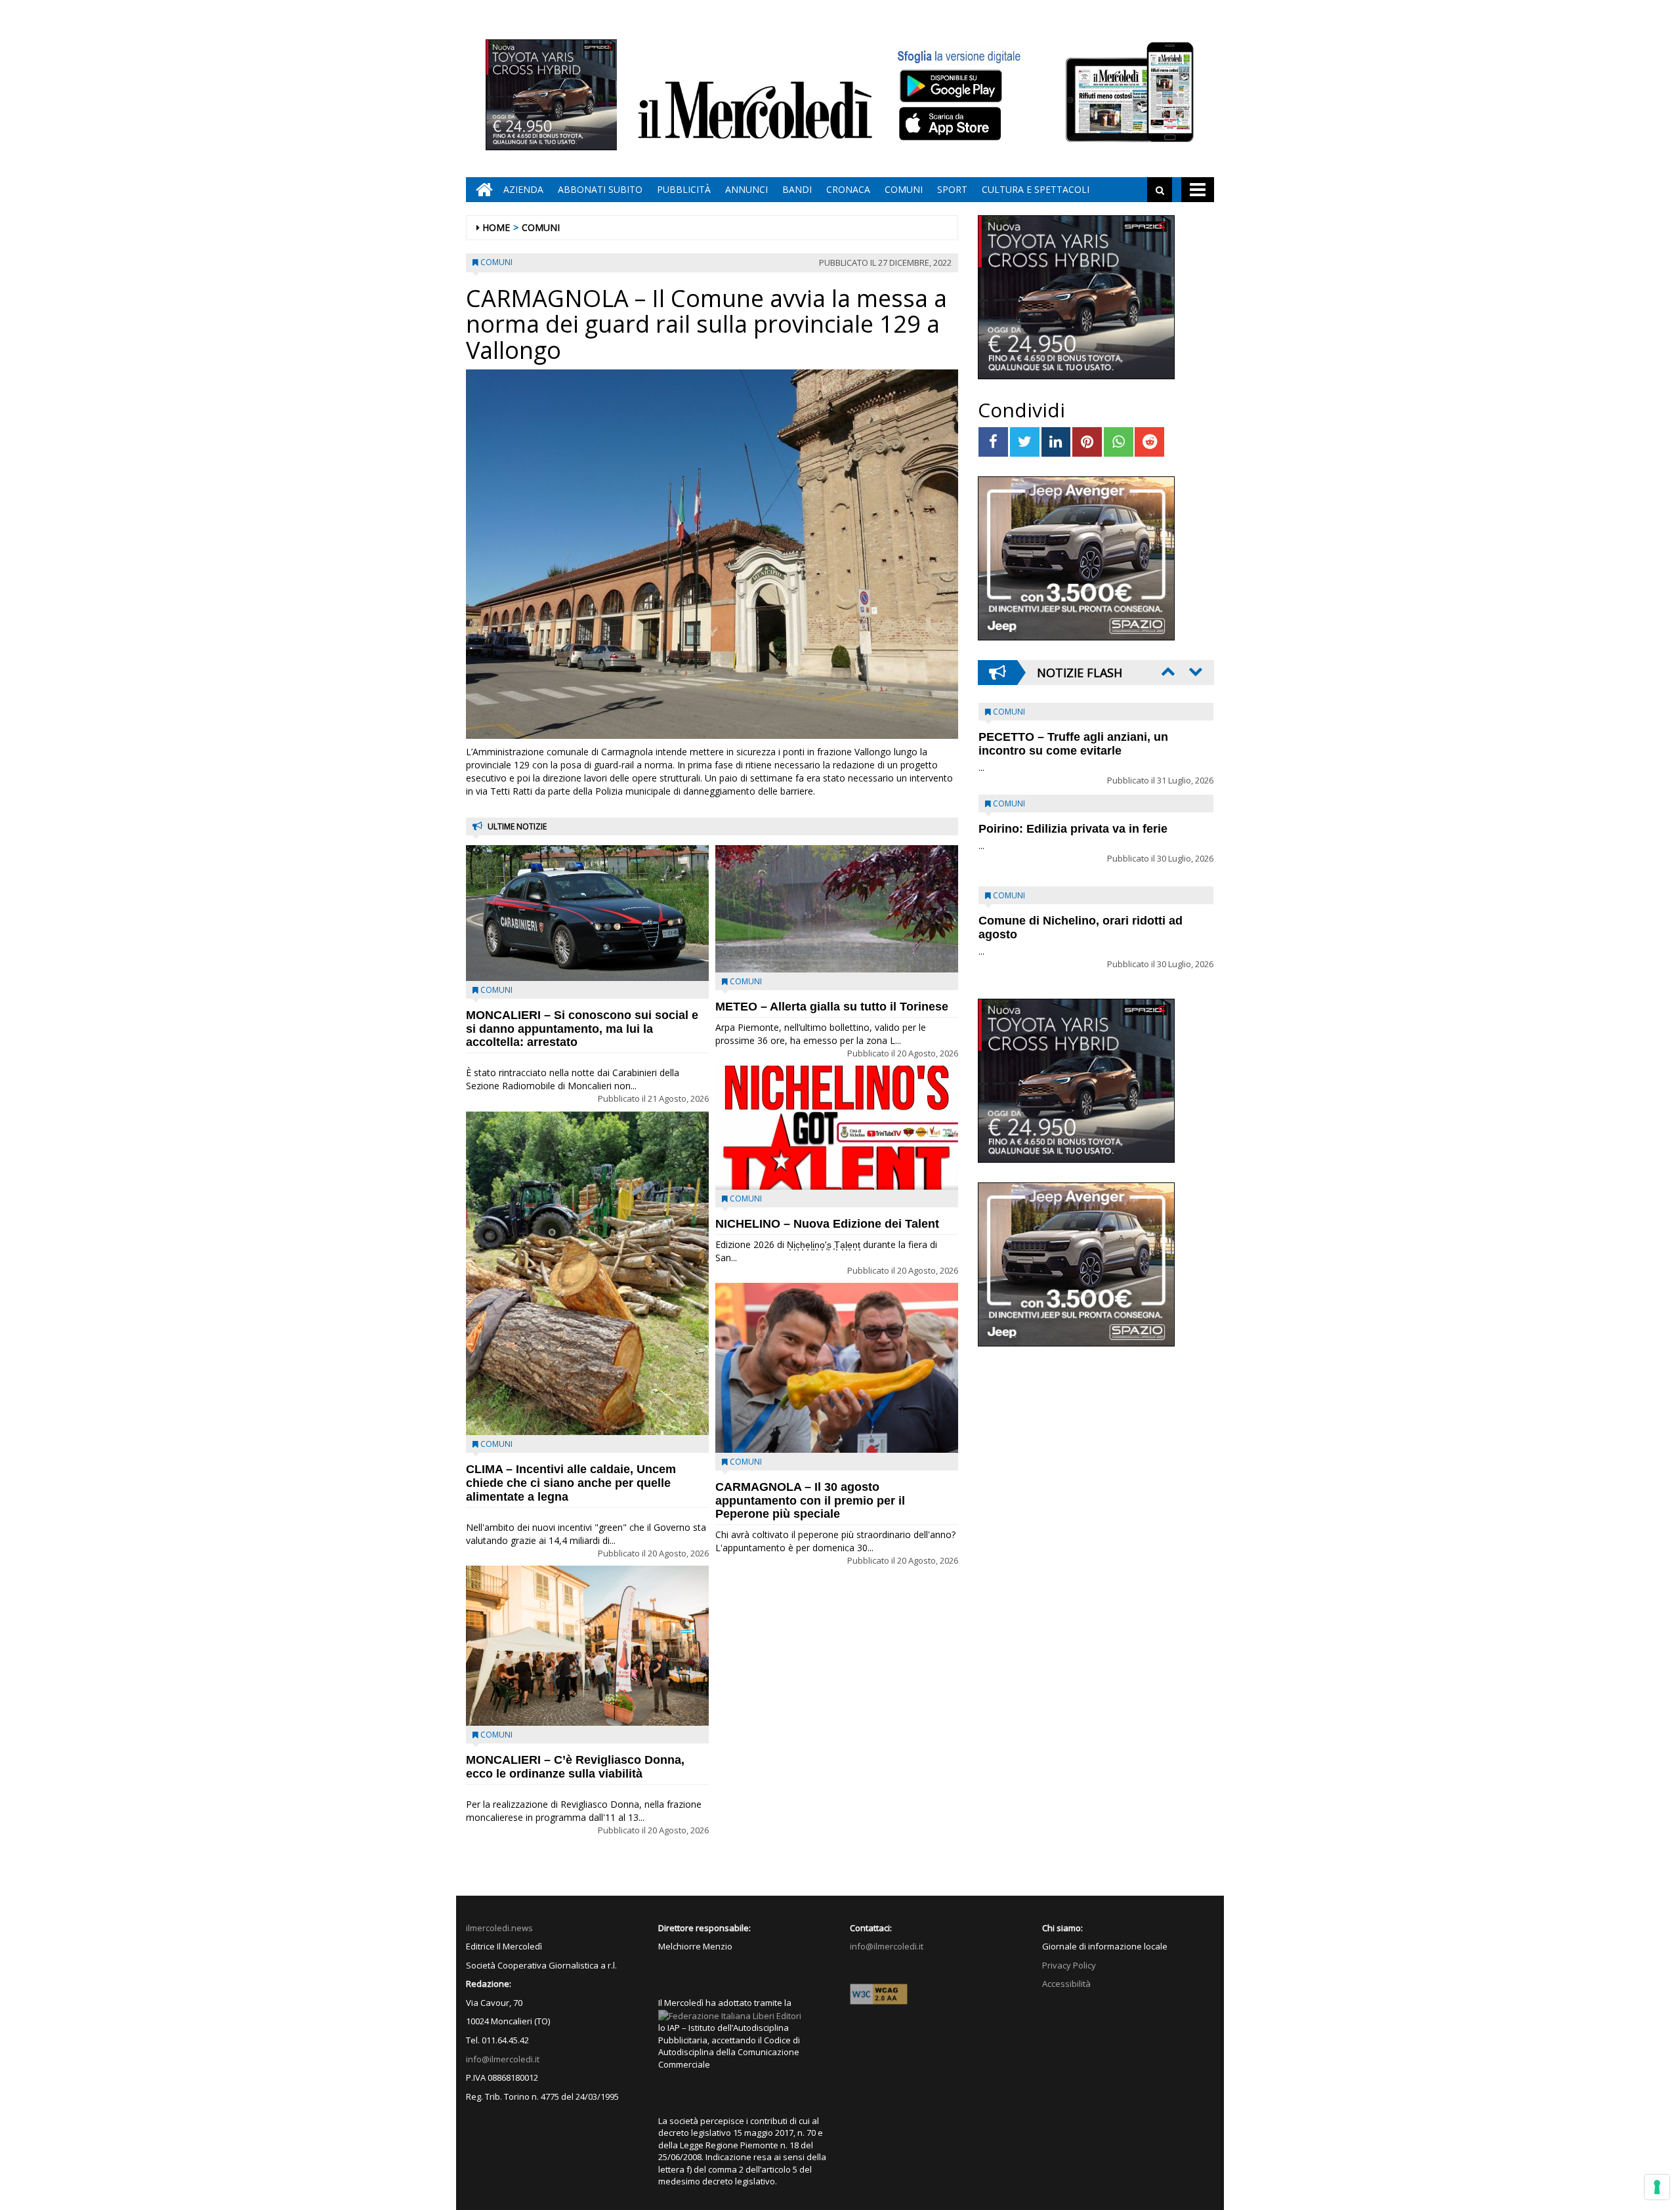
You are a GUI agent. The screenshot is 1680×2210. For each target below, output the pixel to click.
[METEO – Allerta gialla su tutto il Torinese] (837, 908)
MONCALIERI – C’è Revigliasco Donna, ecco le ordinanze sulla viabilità (575, 1767)
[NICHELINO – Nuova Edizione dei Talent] (837, 1127)
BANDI (797, 189)
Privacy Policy (1069, 1965)
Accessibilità (1066, 1984)
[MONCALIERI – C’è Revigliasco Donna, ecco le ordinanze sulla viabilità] (587, 1646)
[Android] (950, 86)
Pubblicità (684, 189)
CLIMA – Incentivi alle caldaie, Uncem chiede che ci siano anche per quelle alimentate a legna (571, 1483)
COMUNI (904, 189)
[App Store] (952, 124)
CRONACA (848, 189)
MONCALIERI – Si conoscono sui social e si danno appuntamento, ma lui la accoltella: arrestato (582, 1029)
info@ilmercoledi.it (503, 2059)
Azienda (523, 189)
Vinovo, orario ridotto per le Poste (1074, 737)
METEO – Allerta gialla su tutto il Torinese (832, 1007)
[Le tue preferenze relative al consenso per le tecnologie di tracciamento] (1657, 2187)
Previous (1167, 671)
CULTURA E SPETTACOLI (1036, 189)
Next (1194, 671)
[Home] (481, 190)
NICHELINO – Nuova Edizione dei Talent (827, 1224)
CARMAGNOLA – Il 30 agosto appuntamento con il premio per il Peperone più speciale (810, 1501)
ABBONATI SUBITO (600, 189)
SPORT (952, 189)
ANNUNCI (746, 189)
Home (496, 227)
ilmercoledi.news (499, 1928)
